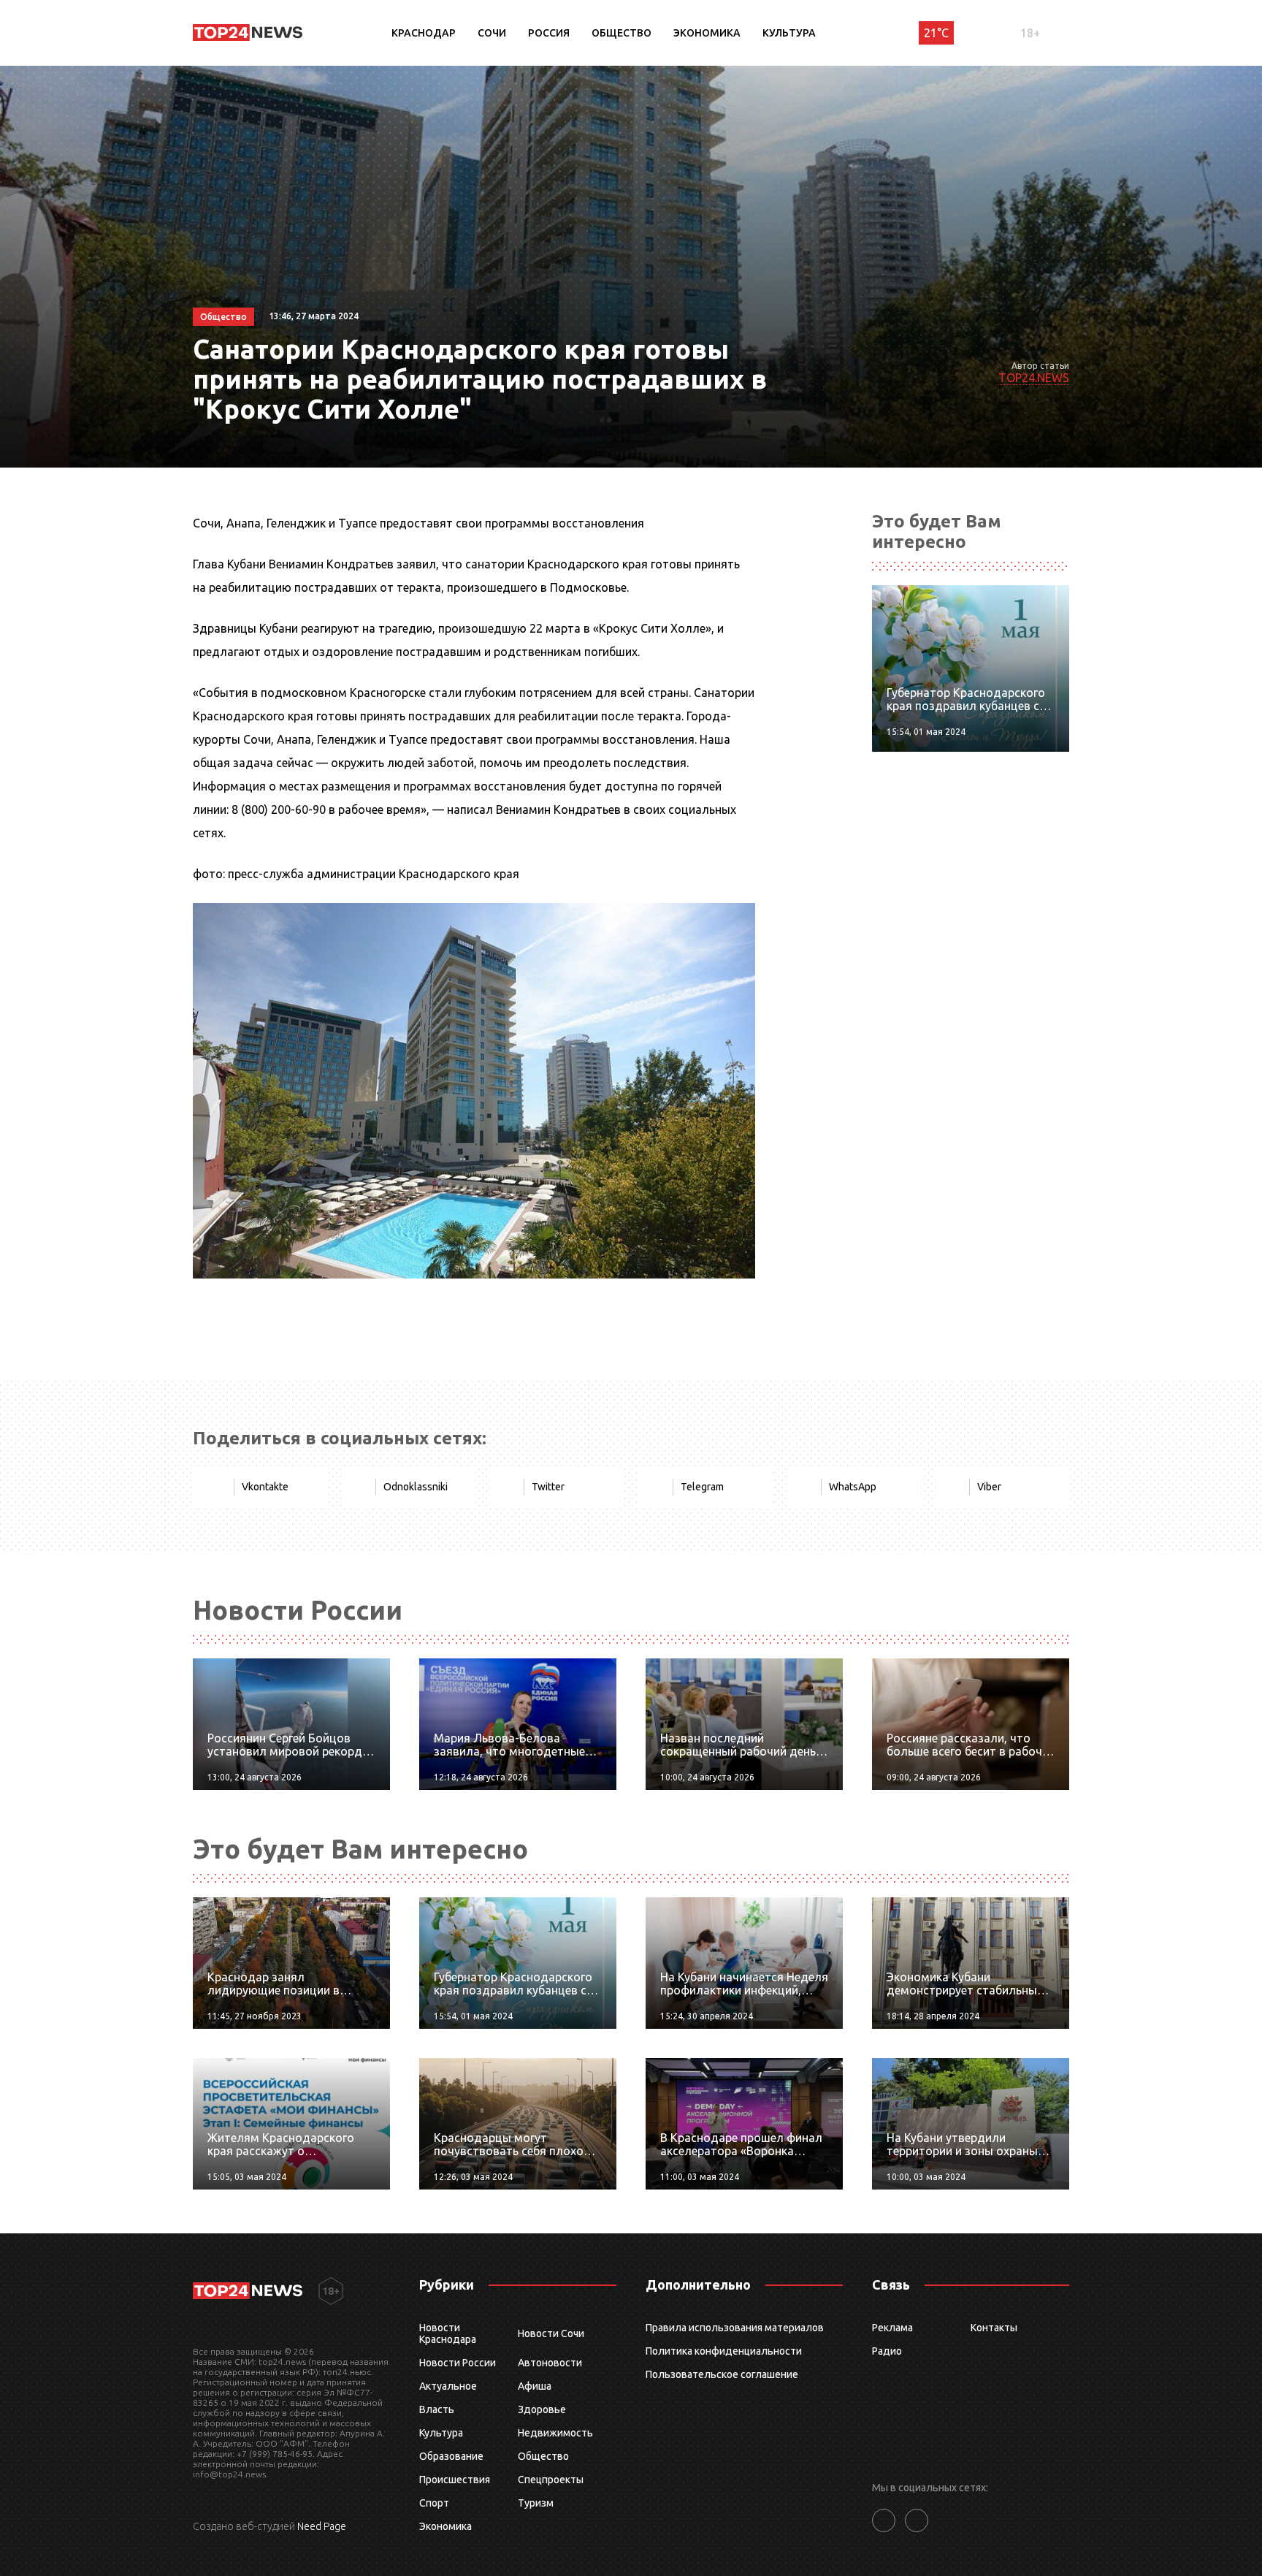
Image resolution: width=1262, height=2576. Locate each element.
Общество (622, 33)
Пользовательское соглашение (722, 2374)
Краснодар (424, 33)
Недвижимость (555, 2433)
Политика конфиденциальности (724, 2351)
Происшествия (455, 2480)
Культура (789, 33)
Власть (437, 2409)
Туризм (536, 2503)
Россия (549, 33)
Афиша (535, 2386)
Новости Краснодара (448, 2333)
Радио (887, 2351)
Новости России (458, 2363)
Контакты (994, 2328)
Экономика (707, 33)
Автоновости (550, 2363)
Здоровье (542, 2409)
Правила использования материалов (735, 2328)
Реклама (892, 2328)
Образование (451, 2456)
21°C (936, 33)
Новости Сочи (551, 2333)
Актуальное (448, 2386)
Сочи (492, 33)
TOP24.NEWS (1034, 378)
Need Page (322, 2526)
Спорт (434, 2503)
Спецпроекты (551, 2480)
